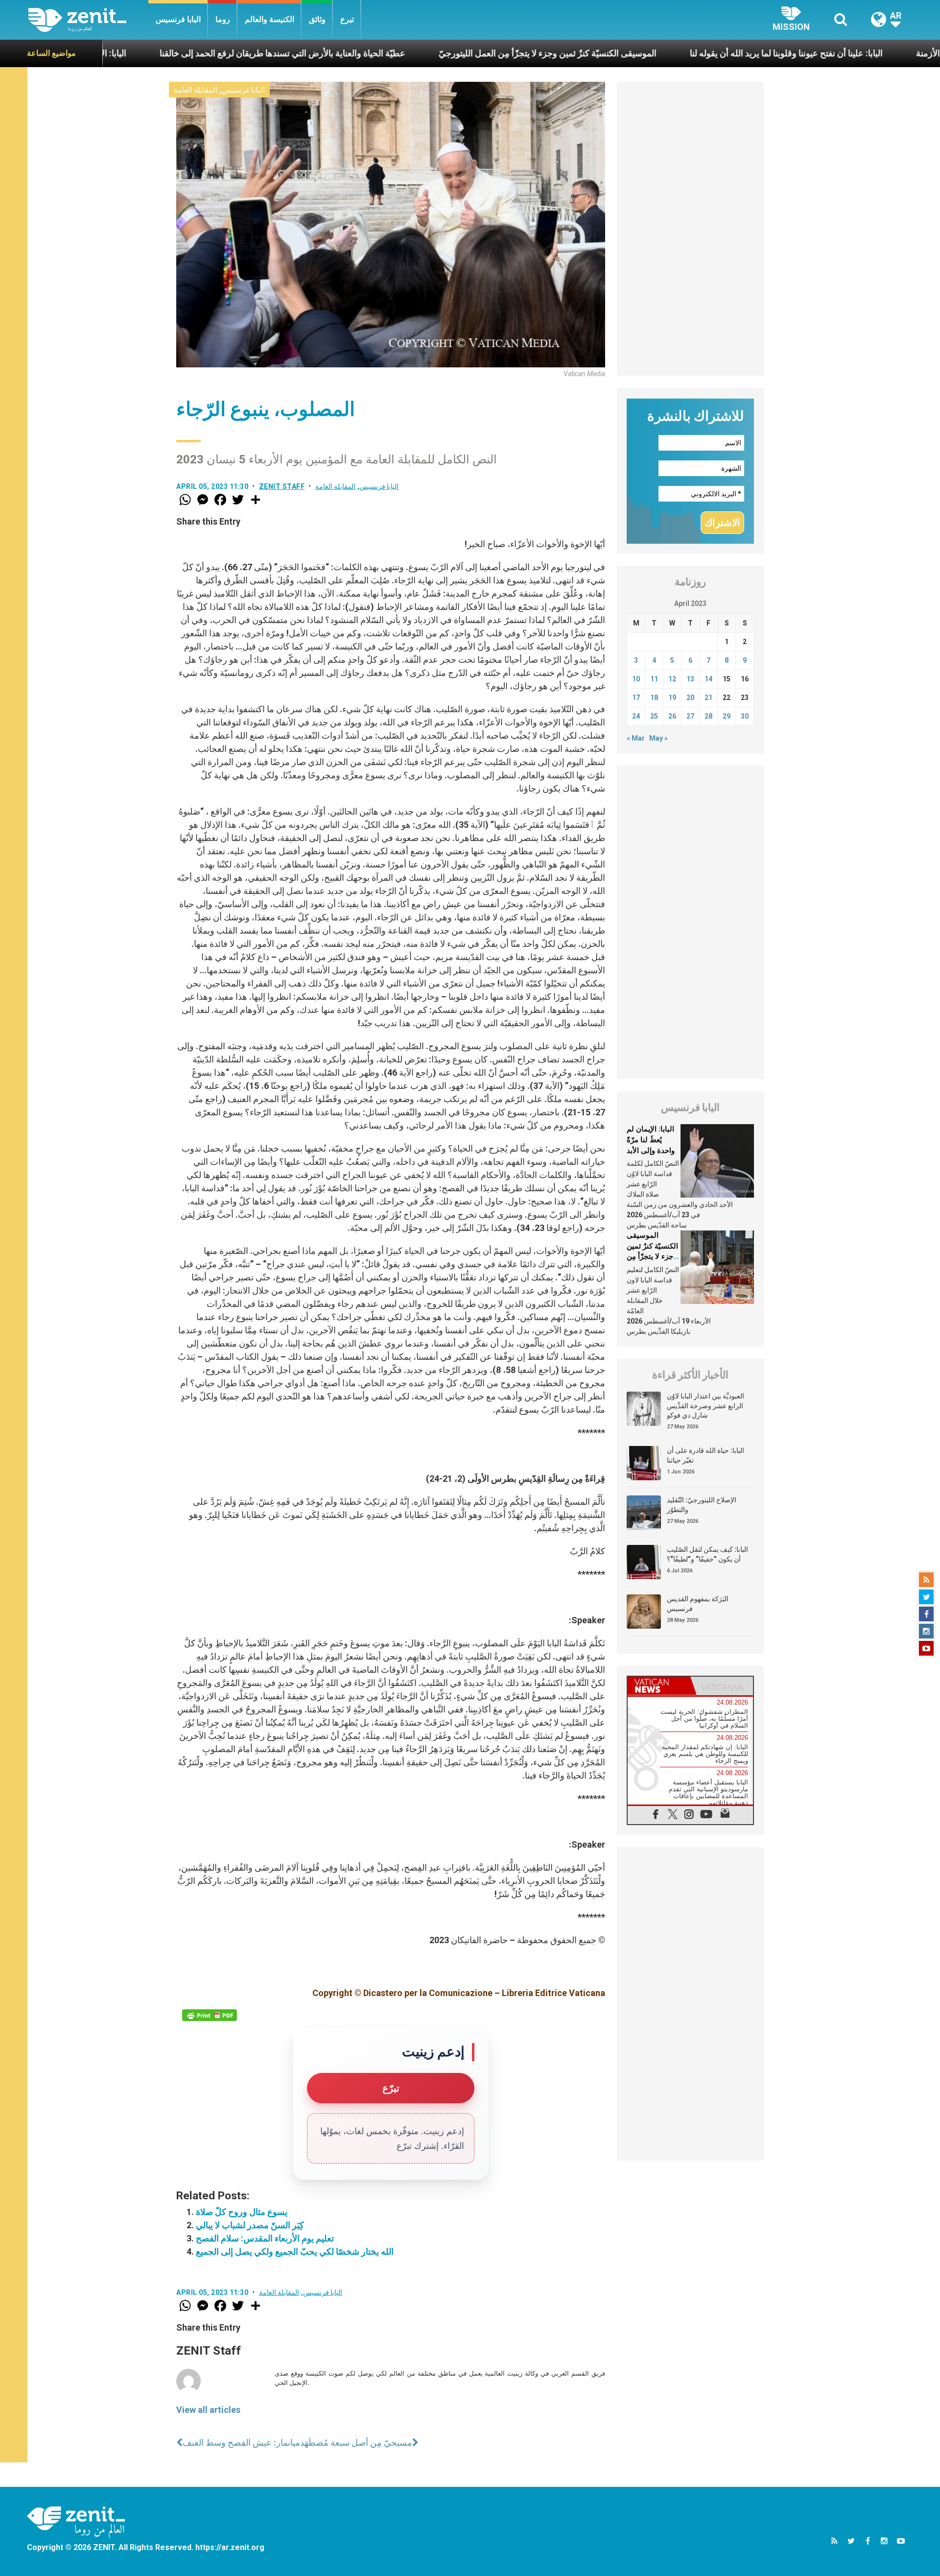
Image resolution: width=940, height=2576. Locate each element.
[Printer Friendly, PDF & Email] (210, 2015)
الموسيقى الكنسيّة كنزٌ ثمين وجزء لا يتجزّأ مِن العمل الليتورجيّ (428, 53)
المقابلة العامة (196, 90)
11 (654, 679)
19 (672, 698)
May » (658, 738)
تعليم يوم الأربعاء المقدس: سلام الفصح (265, 2238)
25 (654, 716)
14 (708, 679)
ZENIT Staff (282, 486)
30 (745, 716)
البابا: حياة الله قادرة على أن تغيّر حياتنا (705, 1455)
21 (708, 698)
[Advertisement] (690, 229)
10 (636, 679)
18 (654, 698)
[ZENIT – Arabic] (88, 20)
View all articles (208, 2410)
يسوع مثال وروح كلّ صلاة (242, 2212)
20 (690, 698)
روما (223, 19)
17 (636, 698)
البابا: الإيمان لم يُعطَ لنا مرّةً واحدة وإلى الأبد (651, 1140)
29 (727, 716)
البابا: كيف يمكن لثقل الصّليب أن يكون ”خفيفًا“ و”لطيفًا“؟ (707, 1554)
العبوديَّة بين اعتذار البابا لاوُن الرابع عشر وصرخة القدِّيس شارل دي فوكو (705, 1406)
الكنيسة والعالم (270, 19)
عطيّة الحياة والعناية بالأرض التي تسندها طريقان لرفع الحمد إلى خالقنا (163, 53)
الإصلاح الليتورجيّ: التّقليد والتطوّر (702, 1505)
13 (690, 679)
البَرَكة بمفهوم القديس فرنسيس (698, 1604)
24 (636, 716)
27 (690, 716)
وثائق (317, 19)
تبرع (347, 19)
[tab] (659, 1686)
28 (708, 716)
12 (672, 679)
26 (672, 716)
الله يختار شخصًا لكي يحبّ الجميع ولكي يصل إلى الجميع (295, 2251)
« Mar (636, 738)
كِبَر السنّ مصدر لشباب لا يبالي (250, 2225)
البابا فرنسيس (178, 19)
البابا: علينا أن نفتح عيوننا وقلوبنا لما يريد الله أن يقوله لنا (667, 53)
